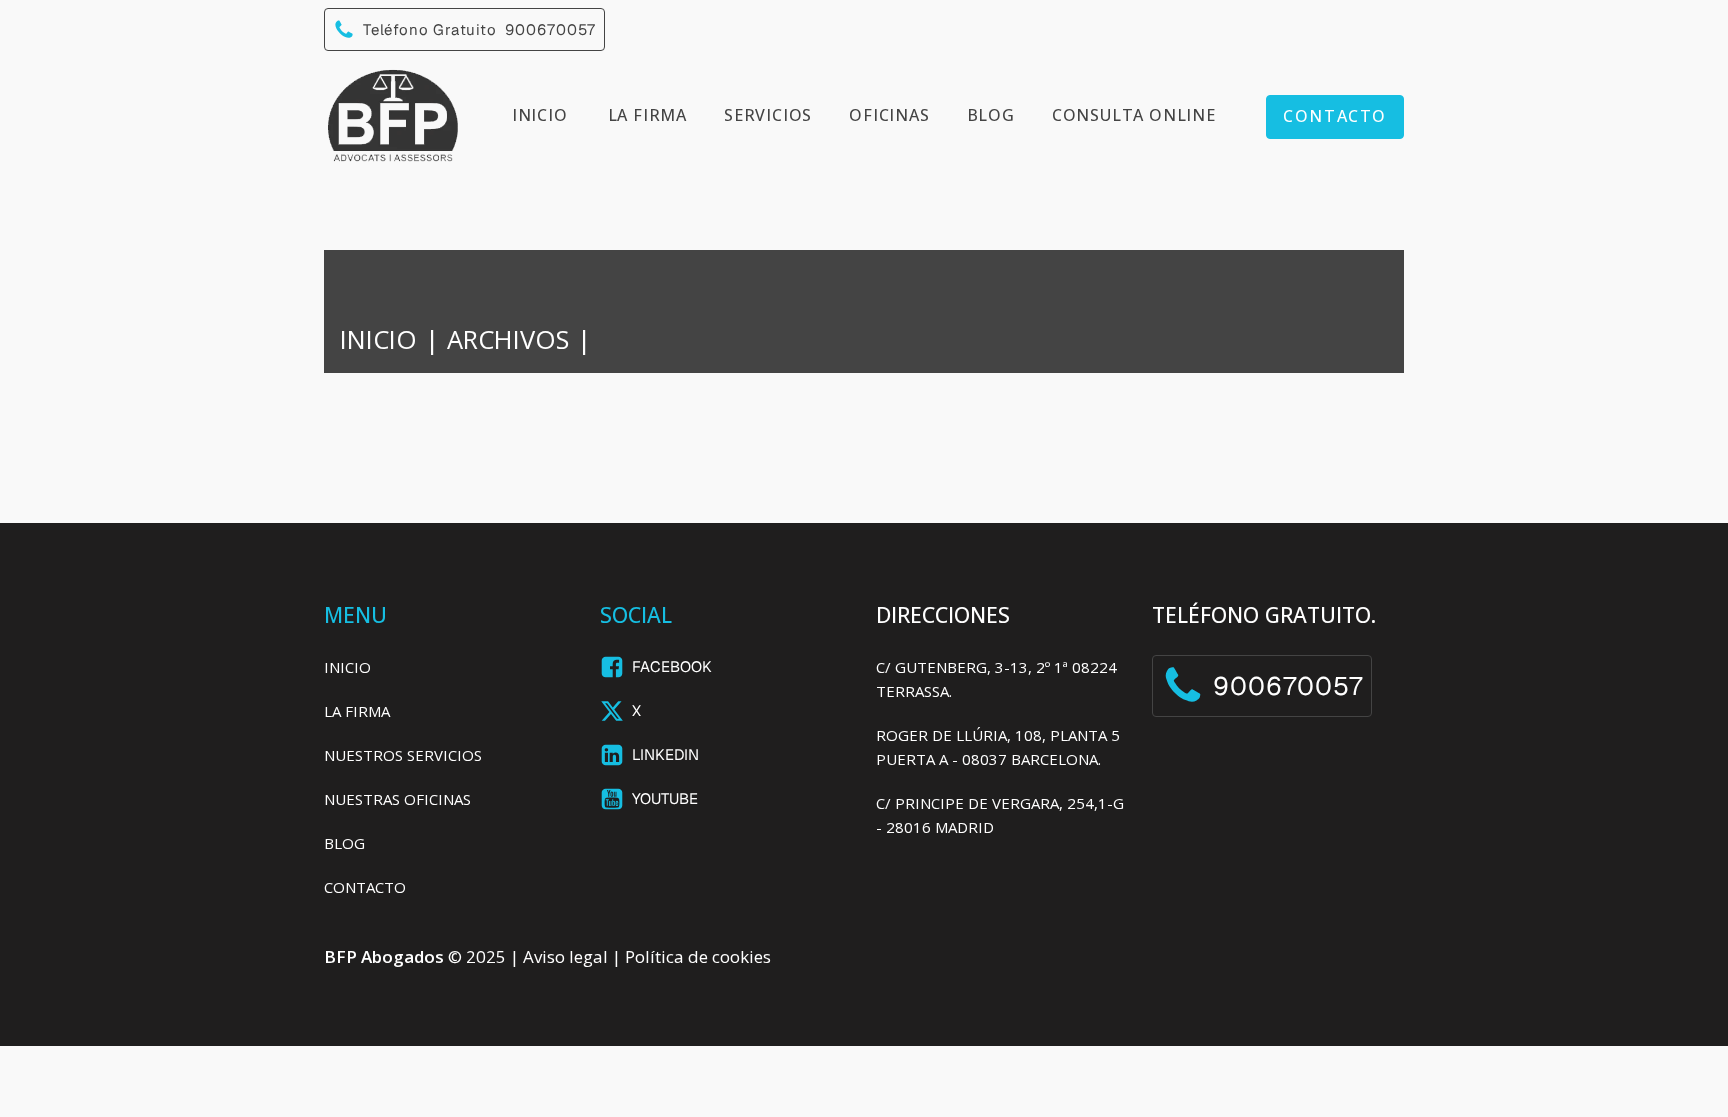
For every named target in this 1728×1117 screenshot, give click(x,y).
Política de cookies (698, 956)
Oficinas (889, 115)
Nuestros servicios (403, 755)
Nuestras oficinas (397, 799)
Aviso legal (565, 956)
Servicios (768, 115)
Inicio (540, 115)
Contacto (1335, 116)
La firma (647, 115)
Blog (991, 115)
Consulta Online (1134, 115)
